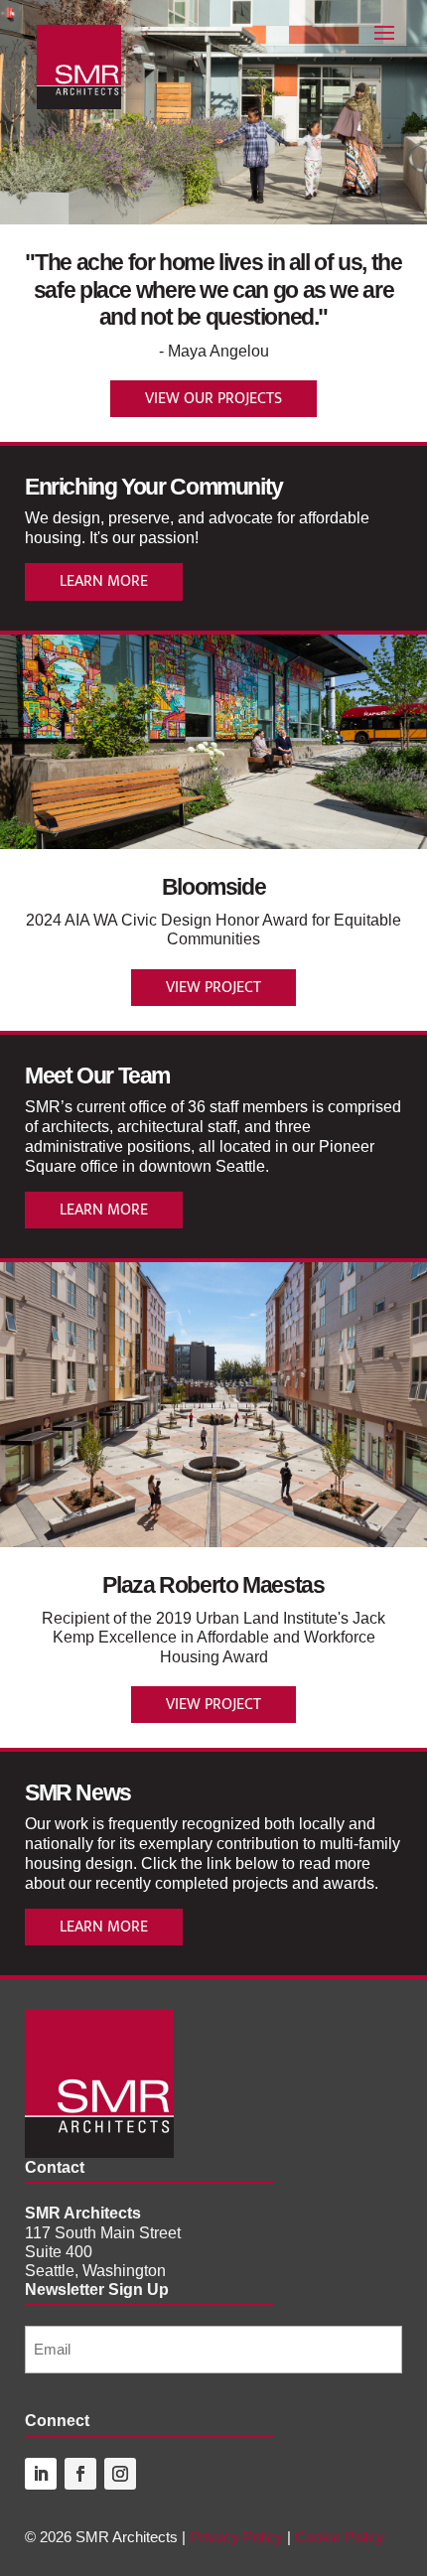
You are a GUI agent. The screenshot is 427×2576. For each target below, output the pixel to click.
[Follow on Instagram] (120, 2474)
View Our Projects (213, 399)
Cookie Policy (340, 2537)
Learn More (104, 581)
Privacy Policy (236, 2537)
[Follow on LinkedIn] (41, 2474)
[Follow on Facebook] (80, 2474)
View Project (213, 988)
